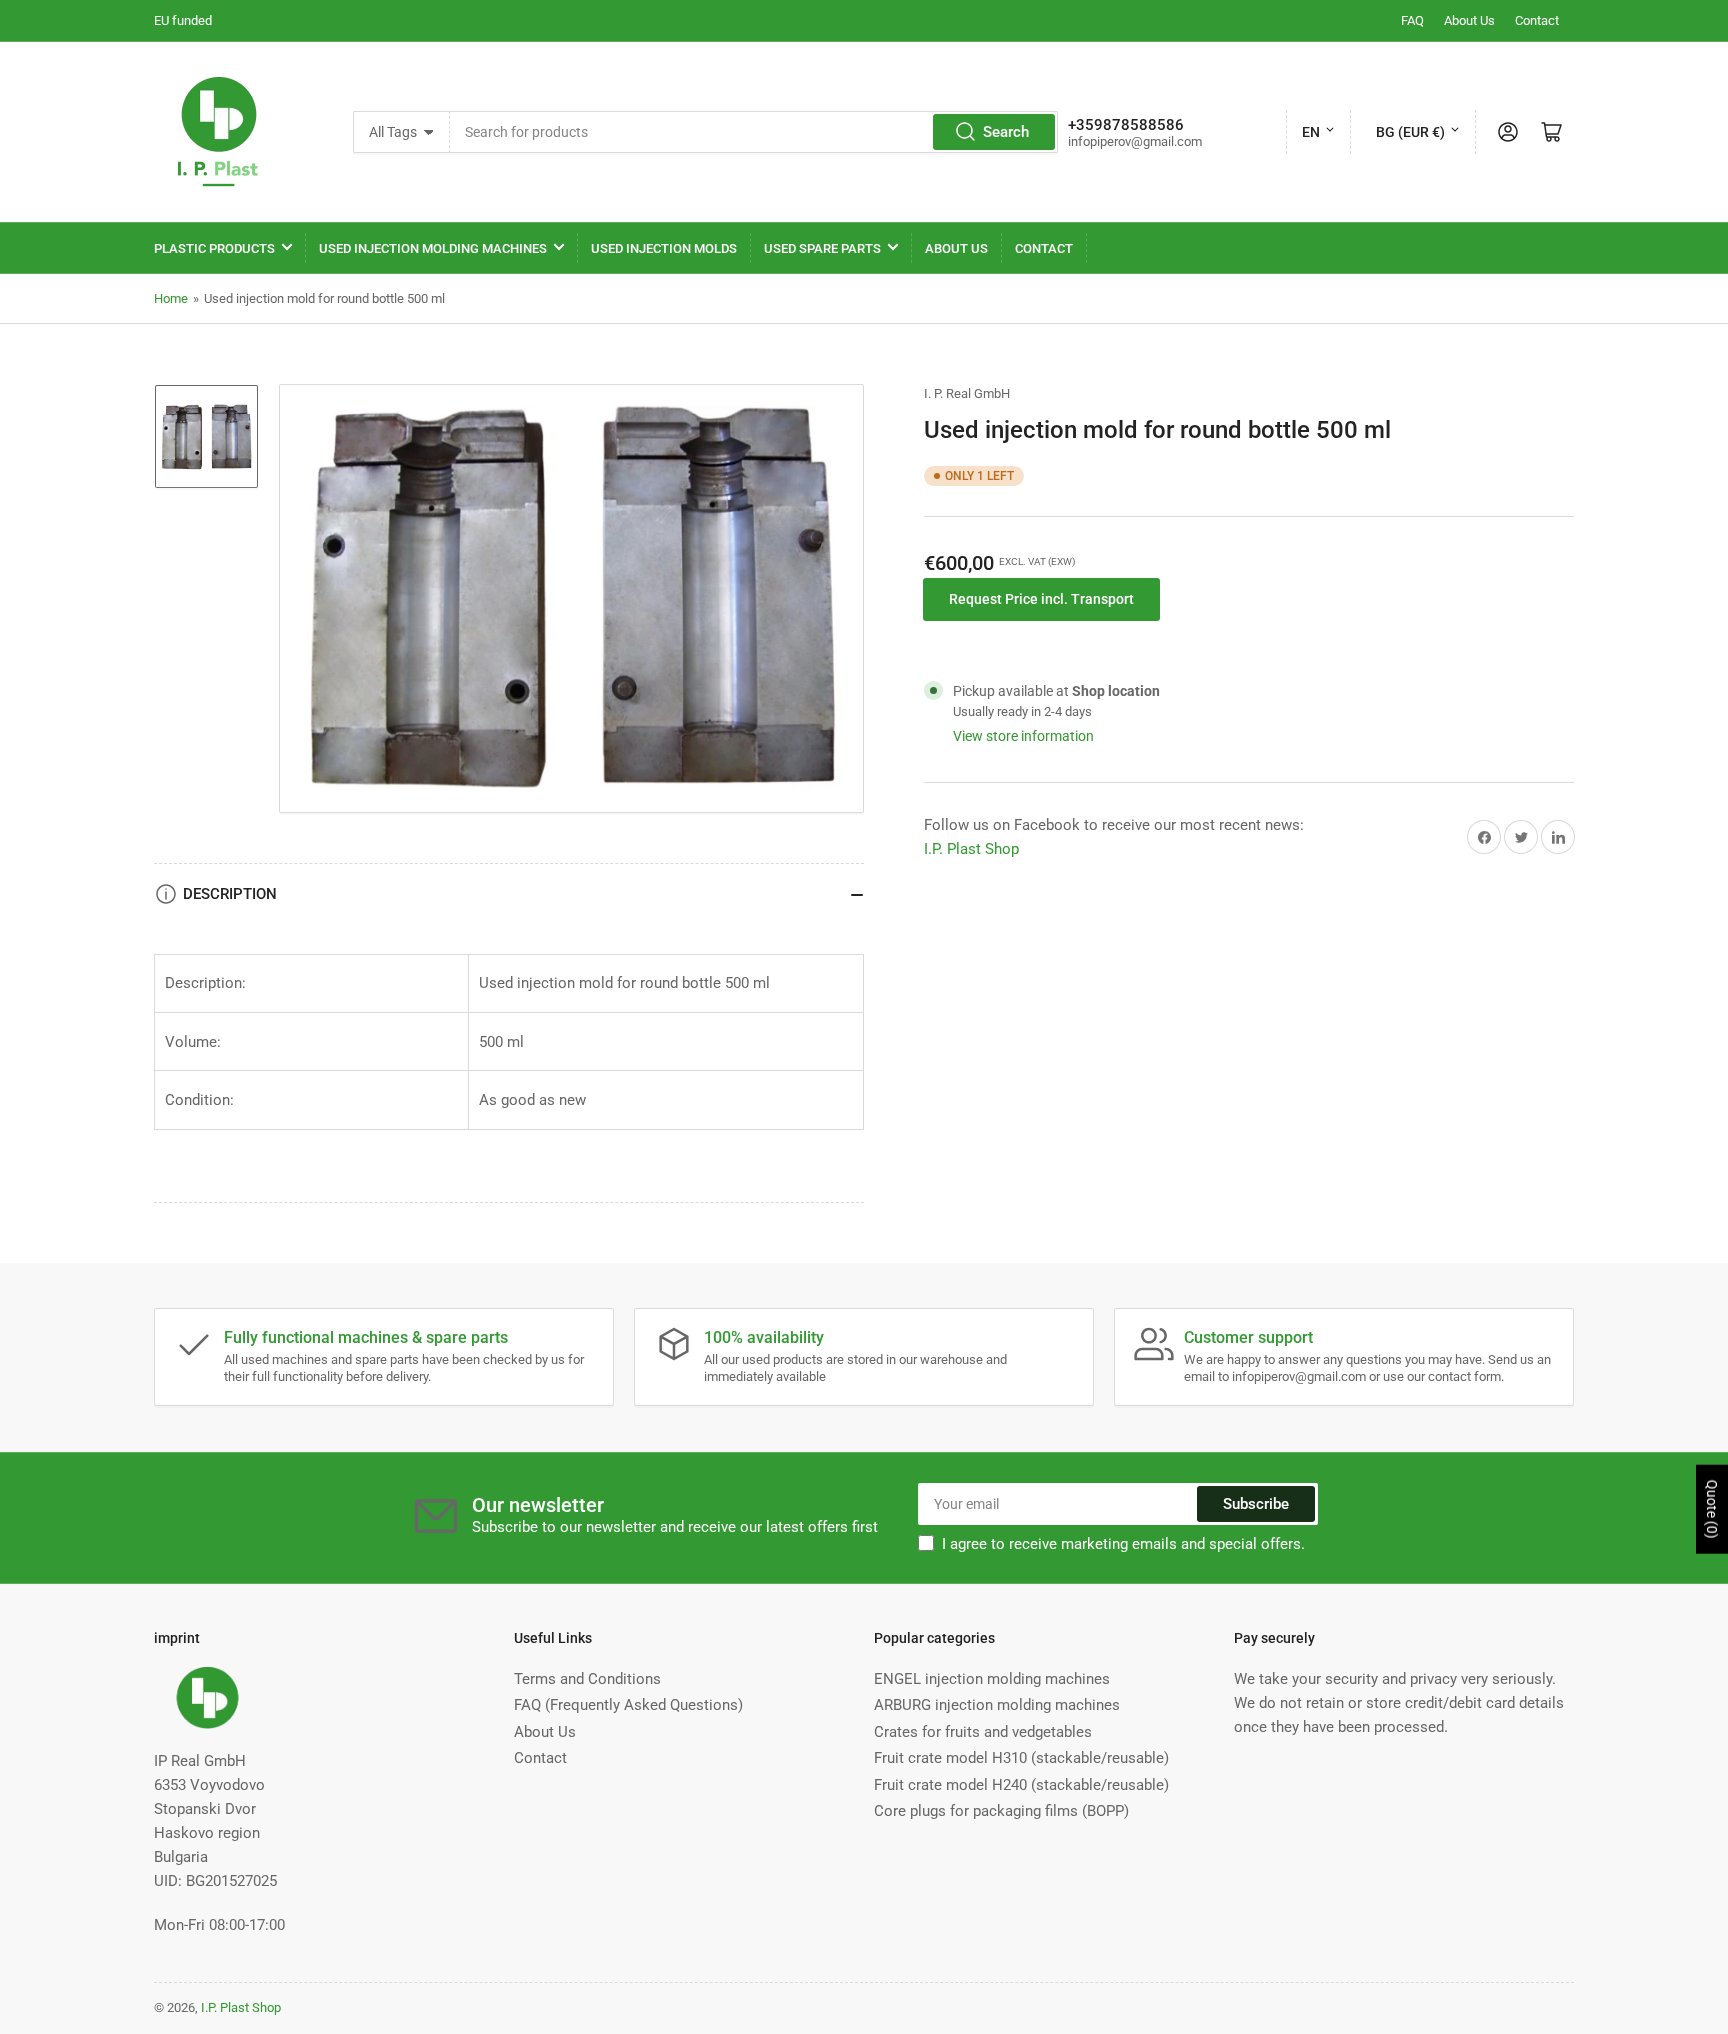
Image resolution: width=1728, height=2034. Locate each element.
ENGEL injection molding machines (992, 1679)
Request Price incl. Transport (1041, 599)
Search (1006, 132)
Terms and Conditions (587, 1679)
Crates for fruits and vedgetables (983, 1732)
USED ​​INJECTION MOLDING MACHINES (433, 248)
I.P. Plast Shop (971, 849)
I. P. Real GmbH (967, 393)
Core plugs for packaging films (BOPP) (1001, 1811)
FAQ (1412, 20)
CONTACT (1044, 248)
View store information (1023, 736)
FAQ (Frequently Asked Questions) (628, 1705)
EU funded (183, 20)
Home (171, 298)
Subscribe (1256, 1504)
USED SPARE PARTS (822, 248)
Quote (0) (1712, 1509)
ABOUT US (956, 248)
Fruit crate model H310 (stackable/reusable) (1021, 1758)
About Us (1469, 20)
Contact (1537, 20)
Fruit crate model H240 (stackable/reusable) (1021, 1785)
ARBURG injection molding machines (997, 1705)
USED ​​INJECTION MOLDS (664, 248)
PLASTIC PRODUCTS (214, 248)
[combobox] (754, 132)
